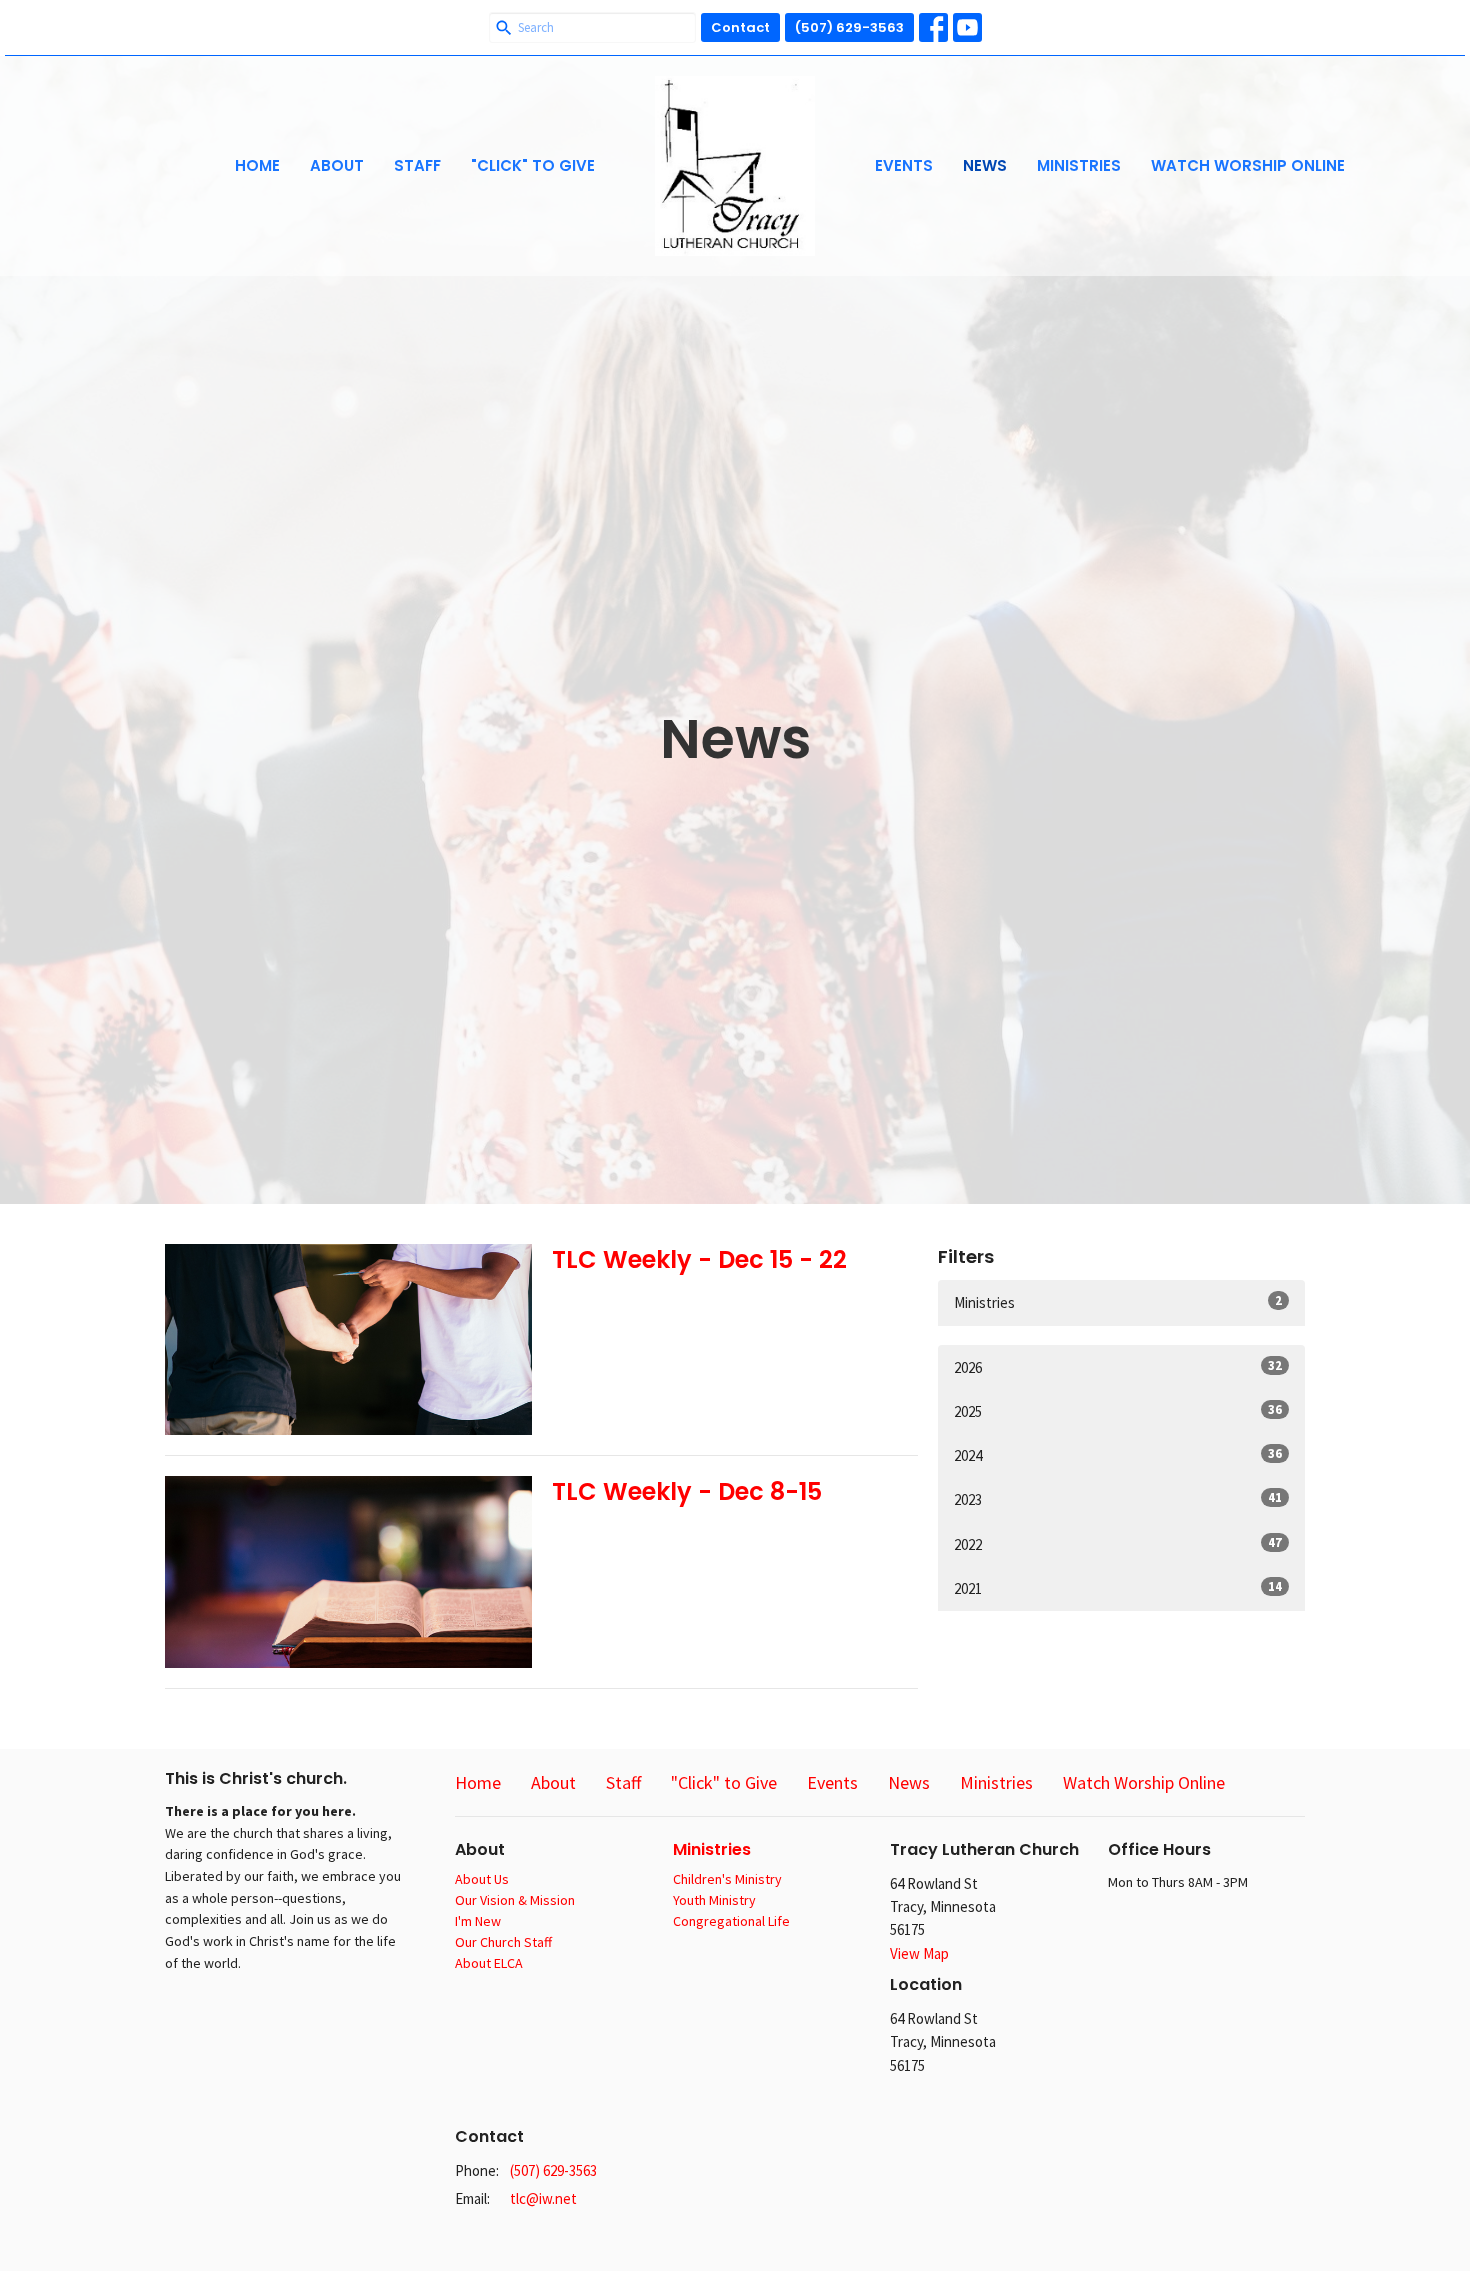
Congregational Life (731, 1921)
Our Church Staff (503, 1942)
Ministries (1079, 165)
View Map (919, 1953)
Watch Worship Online (1248, 165)
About (337, 165)
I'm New (478, 1921)
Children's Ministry (727, 1879)
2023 (1118, 1499)
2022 (1118, 1544)
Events (904, 165)
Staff (417, 165)
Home (257, 165)
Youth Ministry (714, 1900)
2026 (1118, 1367)
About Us (482, 1879)
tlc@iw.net (543, 2198)
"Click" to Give (533, 165)
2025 (1118, 1411)
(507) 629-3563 (849, 27)
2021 (1118, 1588)
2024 (1118, 1455)
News (985, 165)
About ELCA (489, 1963)
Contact (740, 27)
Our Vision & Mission (515, 1900)
